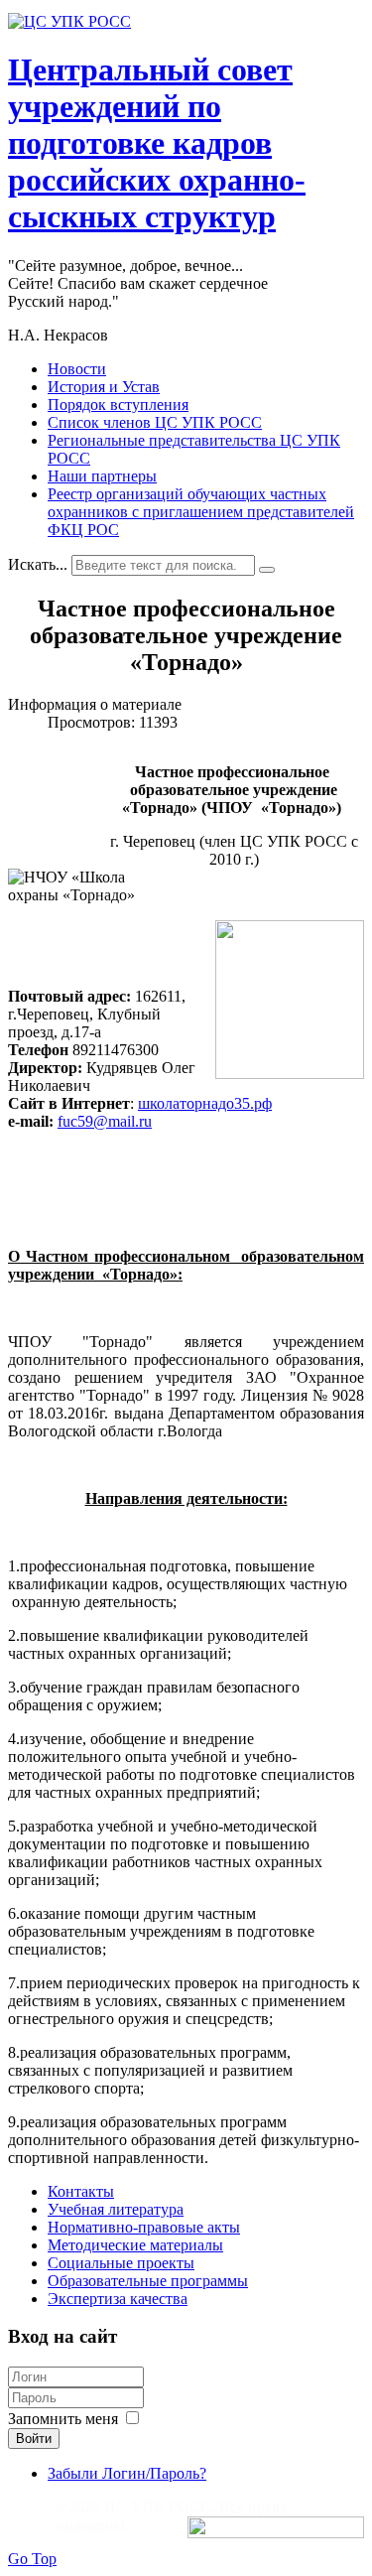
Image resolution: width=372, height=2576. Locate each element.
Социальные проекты (121, 2263)
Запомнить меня (63, 2419)
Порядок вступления (118, 405)
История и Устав (104, 387)
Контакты (81, 2191)
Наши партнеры (102, 476)
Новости (77, 369)
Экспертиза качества (118, 2299)
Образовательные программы (148, 2281)
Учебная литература (116, 2209)
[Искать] (267, 570)
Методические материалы (135, 2245)
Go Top (32, 2559)
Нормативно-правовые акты (144, 2227)
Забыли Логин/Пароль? (127, 2473)
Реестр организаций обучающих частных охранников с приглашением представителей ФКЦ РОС (201, 512)
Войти (34, 2439)
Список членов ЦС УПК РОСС (155, 422)
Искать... (38, 564)
